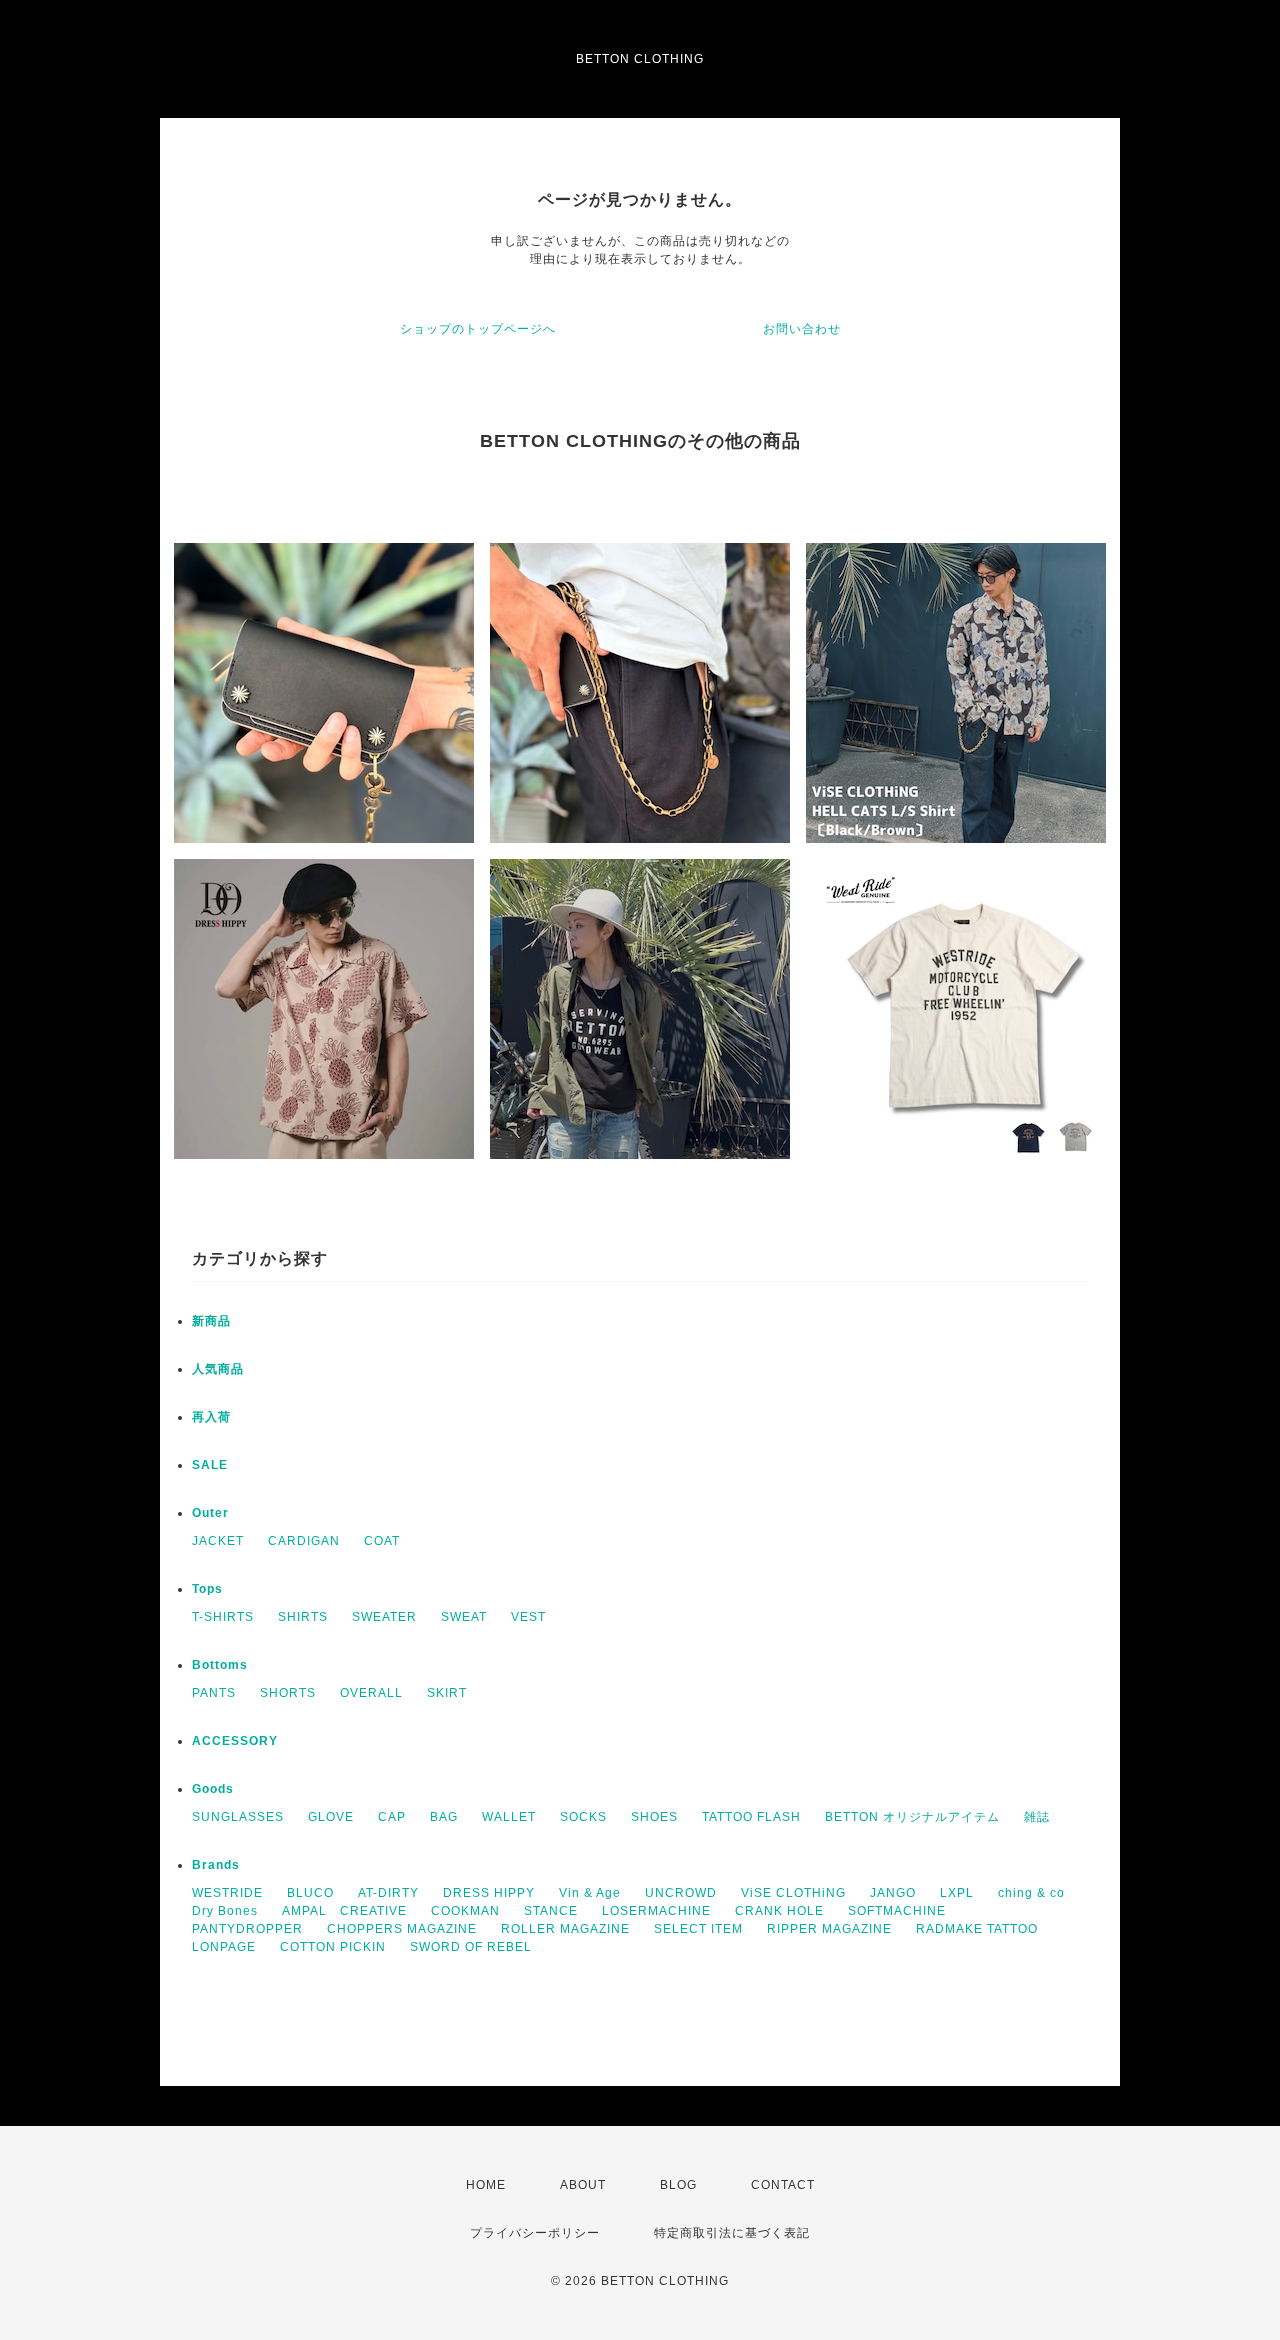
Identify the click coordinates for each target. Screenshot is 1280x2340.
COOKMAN (465, 1911)
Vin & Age (590, 1893)
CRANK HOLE (779, 1911)
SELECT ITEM (698, 1929)
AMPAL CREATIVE (344, 1911)
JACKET (218, 1541)
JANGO (893, 1893)
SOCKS (583, 1817)
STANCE (551, 1911)
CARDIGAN (304, 1541)
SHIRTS (303, 1617)
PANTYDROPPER (247, 1929)
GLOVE (331, 1817)
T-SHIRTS (223, 1617)
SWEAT (464, 1617)
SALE (210, 1465)
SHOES (654, 1817)
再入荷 (211, 1417)
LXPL (957, 1893)
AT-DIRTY (388, 1893)
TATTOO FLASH (751, 1817)
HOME (486, 2185)
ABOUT (583, 2185)
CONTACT (783, 2185)
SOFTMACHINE (897, 1911)
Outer (210, 1513)
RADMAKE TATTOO (977, 1929)
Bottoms (220, 1665)
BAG (444, 1817)
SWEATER (384, 1617)
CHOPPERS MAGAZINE (402, 1929)
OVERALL (371, 1693)
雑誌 (1037, 1817)
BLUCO (310, 1893)
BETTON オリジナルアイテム (912, 1817)
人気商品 (218, 1369)
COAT (382, 1541)
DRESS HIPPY (489, 1893)
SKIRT (447, 1693)
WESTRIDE (227, 1893)
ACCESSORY (235, 1741)
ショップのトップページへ (478, 329)
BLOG (678, 2185)
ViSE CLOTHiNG (793, 1893)
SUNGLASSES (238, 1817)
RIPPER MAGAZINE (829, 1929)
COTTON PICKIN (333, 1947)
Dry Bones (225, 1911)
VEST (528, 1617)
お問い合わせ (802, 329)
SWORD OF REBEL (471, 1947)
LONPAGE (224, 1947)
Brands (216, 1865)
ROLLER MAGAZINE (565, 1929)
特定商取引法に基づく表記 (732, 2233)
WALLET (509, 1817)
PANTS (214, 1693)
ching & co (1031, 1893)
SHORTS (288, 1693)
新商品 (211, 1321)
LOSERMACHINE (656, 1911)
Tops (207, 1589)
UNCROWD (681, 1893)
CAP (392, 1817)
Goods (213, 1789)
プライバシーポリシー (535, 2233)
